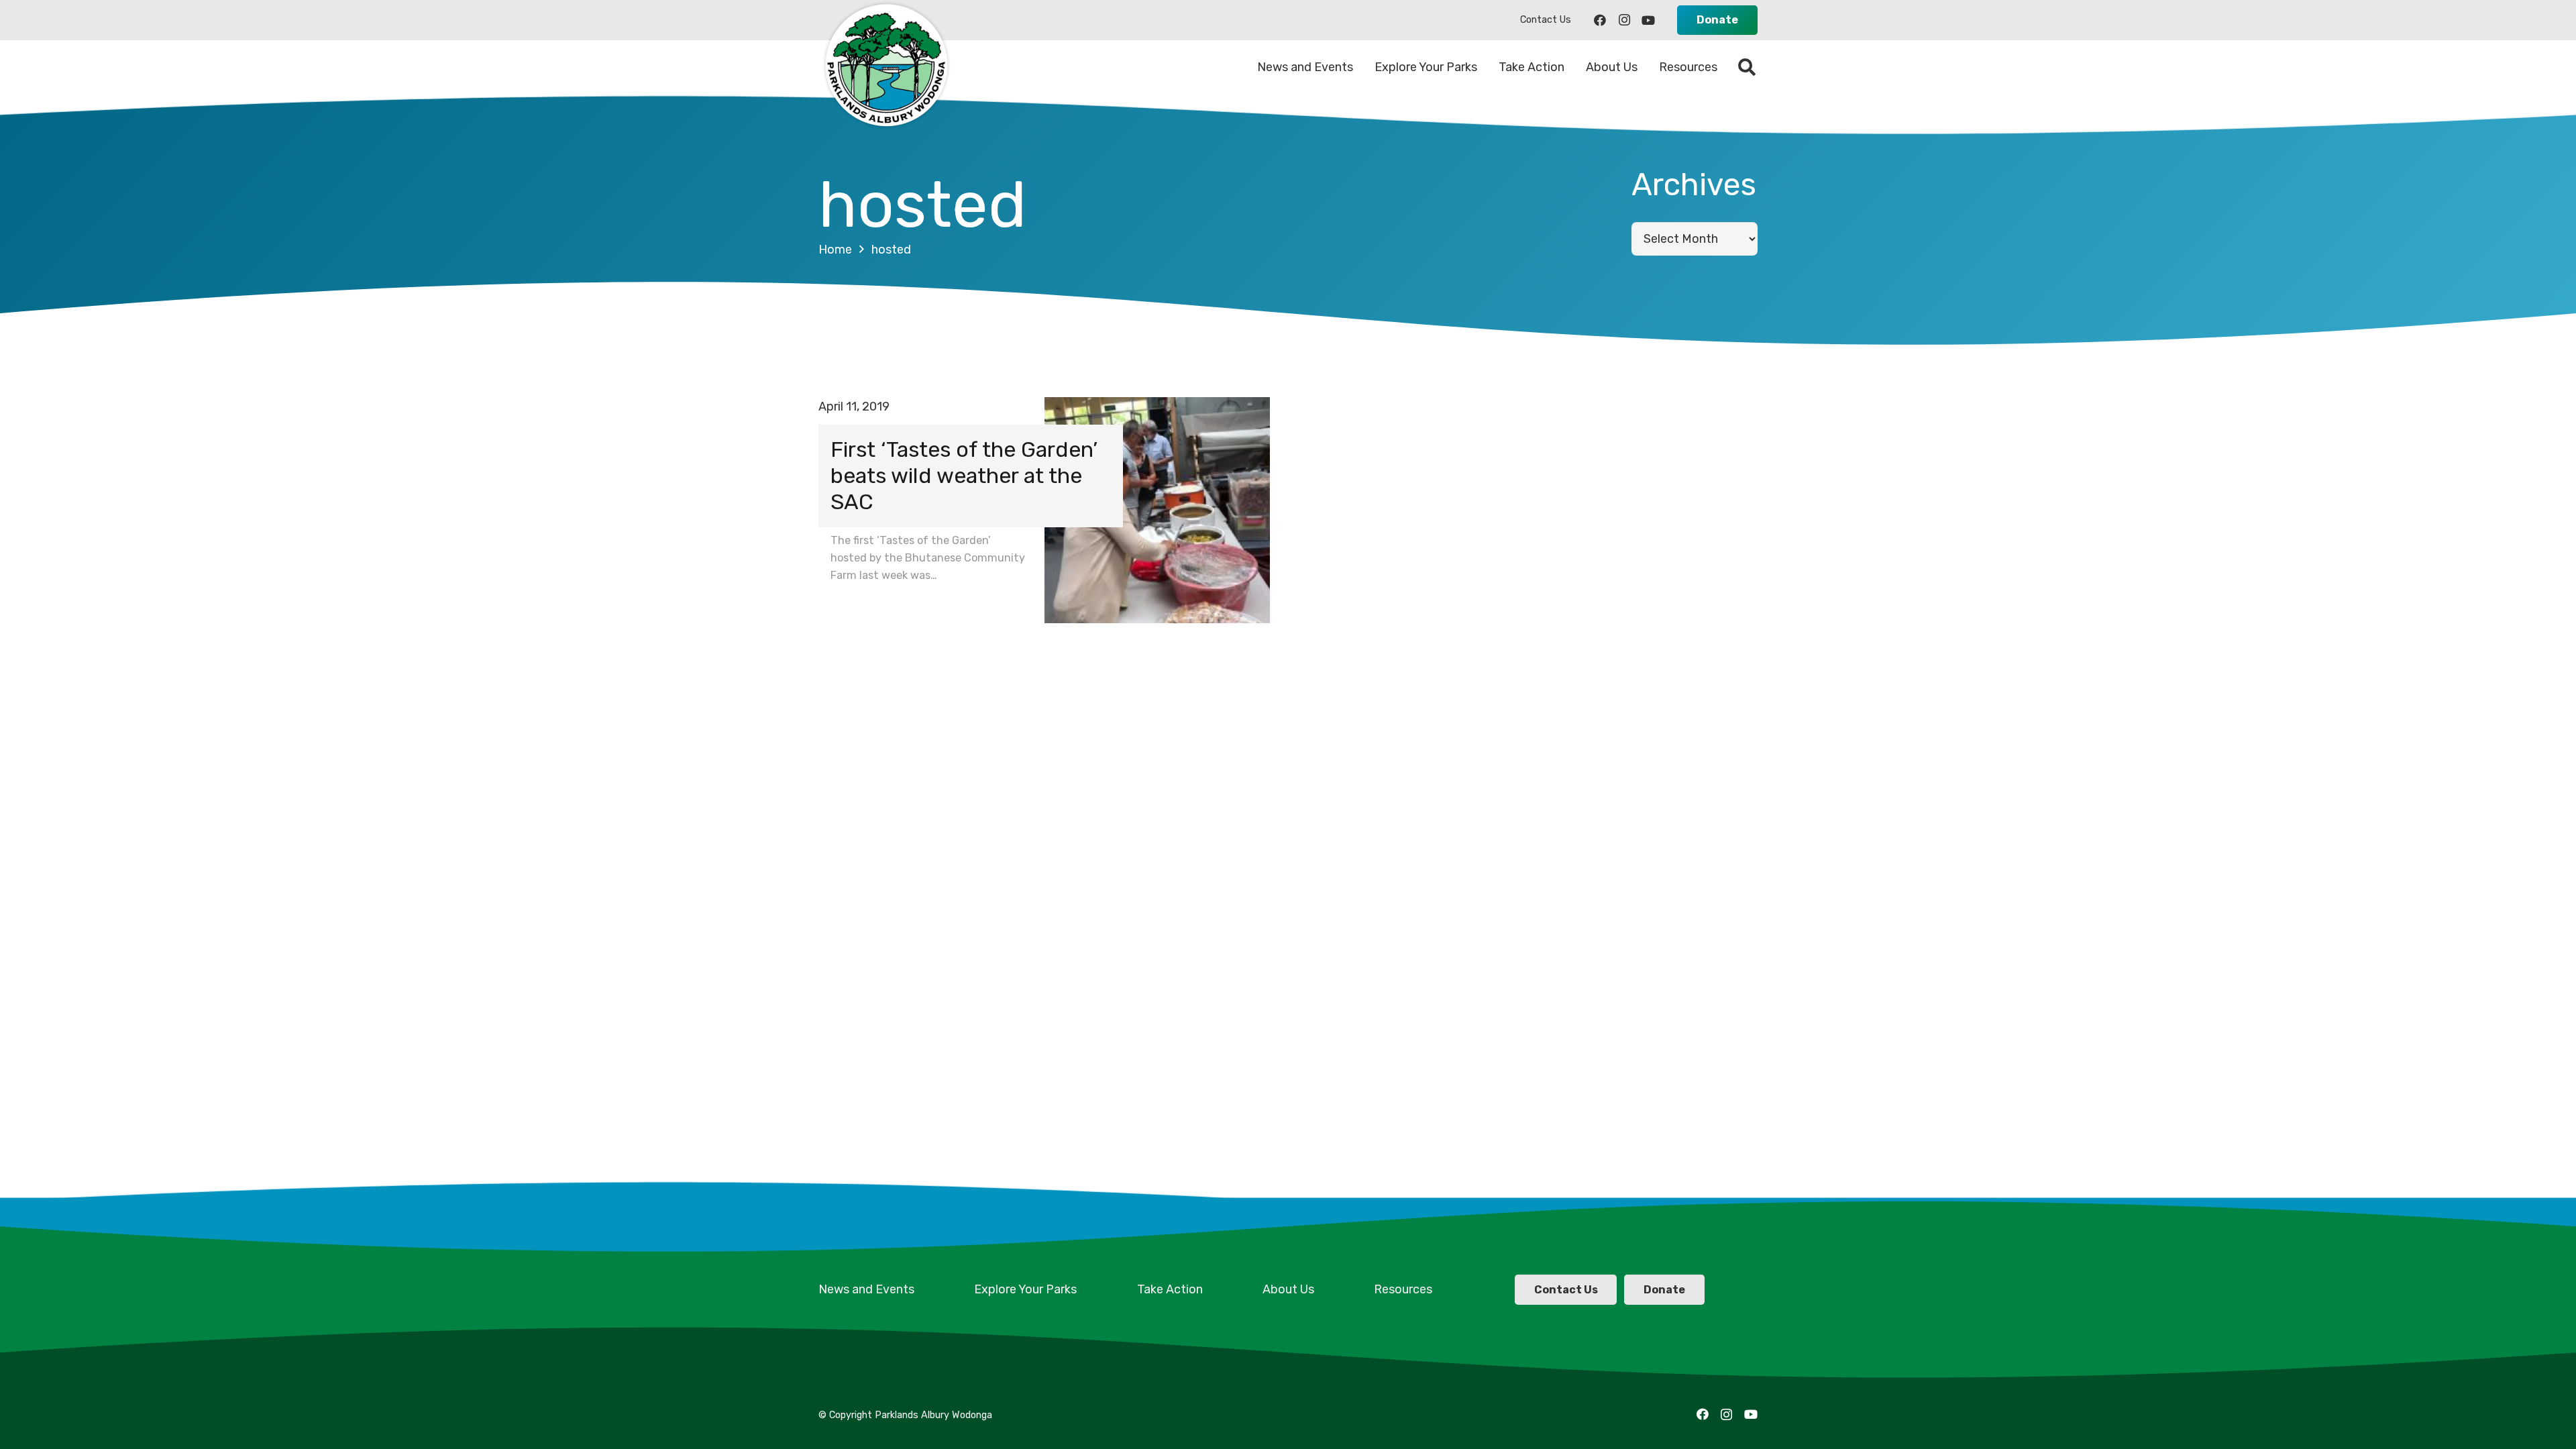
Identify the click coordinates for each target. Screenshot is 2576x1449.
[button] (1747, 67)
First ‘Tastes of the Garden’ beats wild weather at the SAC (964, 476)
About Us (1288, 1289)
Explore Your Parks (1025, 1289)
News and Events (866, 1289)
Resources (1403, 1289)
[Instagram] (1624, 20)
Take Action (1170, 1289)
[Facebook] (1600, 20)
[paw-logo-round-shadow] (885, 67)
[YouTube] (1648, 20)
